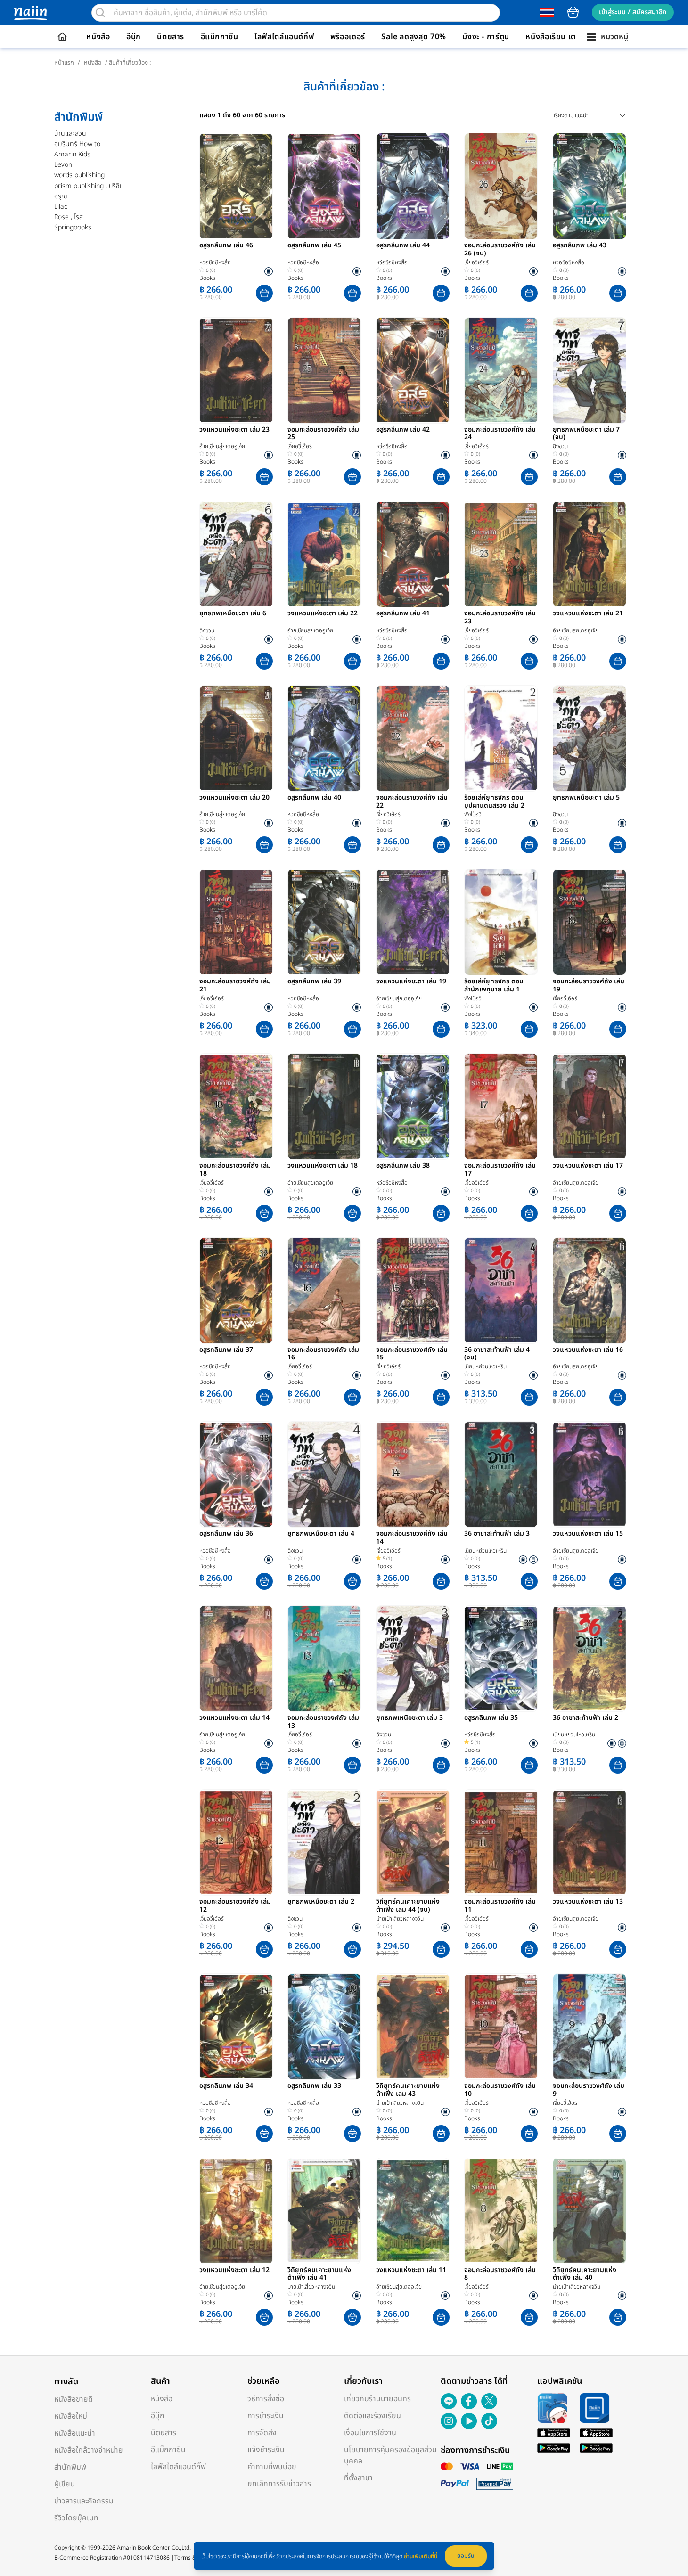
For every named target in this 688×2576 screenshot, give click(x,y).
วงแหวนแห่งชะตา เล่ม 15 (588, 1534)
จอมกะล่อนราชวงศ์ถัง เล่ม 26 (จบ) (500, 250)
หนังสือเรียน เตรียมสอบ (565, 37)
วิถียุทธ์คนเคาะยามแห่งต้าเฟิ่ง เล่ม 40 (585, 2274)
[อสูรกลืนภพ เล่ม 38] (413, 1106)
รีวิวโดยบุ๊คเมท (76, 2518)
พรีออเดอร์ (348, 37)
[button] (264, 293)
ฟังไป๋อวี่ (473, 814)
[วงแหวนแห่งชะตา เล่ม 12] (236, 2211)
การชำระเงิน (266, 2416)
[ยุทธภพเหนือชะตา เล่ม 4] (324, 1474)
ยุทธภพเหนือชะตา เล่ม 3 (410, 1718)
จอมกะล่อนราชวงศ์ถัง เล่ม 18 (235, 1170)
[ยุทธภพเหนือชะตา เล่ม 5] (590, 738)
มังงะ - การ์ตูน (486, 37)
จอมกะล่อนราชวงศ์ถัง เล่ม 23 (500, 618)
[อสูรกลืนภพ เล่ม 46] (236, 186)
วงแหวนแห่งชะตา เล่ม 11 (411, 2271)
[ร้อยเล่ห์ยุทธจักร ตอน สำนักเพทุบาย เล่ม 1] (501, 922)
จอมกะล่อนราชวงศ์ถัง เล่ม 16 (323, 1354)
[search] (100, 13)
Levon (63, 165)
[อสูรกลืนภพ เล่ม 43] (590, 186)
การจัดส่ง (262, 2433)
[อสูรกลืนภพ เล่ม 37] (236, 1291)
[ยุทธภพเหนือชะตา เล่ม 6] (236, 554)
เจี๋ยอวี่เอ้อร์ (476, 262)
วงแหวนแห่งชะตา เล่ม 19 (411, 982)
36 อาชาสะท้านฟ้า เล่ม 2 (586, 1718)
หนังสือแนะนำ (75, 2433)
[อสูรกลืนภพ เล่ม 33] (324, 2027)
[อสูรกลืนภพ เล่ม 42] (413, 370)
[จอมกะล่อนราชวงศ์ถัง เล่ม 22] (413, 738)
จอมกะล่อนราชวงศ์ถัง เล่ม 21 (235, 986)
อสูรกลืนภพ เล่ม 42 (403, 430)
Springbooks (73, 227)
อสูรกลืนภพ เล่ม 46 (226, 246)
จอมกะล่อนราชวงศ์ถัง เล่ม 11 (500, 1906)
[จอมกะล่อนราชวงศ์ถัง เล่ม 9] (590, 2027)
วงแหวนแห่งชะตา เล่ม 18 (323, 1166)
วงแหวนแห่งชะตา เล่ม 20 (234, 798)
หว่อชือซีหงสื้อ (215, 262)
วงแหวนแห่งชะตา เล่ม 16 (588, 1350)
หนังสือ (98, 37)
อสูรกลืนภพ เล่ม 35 (491, 1718)
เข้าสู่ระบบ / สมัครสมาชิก (633, 12)
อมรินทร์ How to (77, 144)
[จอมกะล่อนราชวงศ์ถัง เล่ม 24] (501, 370)
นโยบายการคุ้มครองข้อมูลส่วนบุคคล (390, 2455)
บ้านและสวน (70, 134)
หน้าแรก (64, 63)
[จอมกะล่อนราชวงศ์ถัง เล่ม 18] (236, 1106)
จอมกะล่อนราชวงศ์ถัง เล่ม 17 (500, 1170)
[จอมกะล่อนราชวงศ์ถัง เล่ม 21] (236, 922)
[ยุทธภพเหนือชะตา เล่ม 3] (413, 1659)
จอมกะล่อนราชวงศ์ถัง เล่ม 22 (412, 802)
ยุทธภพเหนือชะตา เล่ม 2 (321, 1902)
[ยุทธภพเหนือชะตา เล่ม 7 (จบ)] (590, 370)
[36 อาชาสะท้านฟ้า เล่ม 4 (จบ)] (501, 1291)
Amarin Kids (72, 154)
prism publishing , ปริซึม (89, 186)
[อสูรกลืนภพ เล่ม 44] (413, 186)
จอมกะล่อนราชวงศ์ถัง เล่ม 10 (500, 2090)
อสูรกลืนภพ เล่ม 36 (226, 1534)
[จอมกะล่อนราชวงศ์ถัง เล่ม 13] (324, 1659)
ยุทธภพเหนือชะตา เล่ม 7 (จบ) (586, 434)
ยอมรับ (466, 2556)
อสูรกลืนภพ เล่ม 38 (403, 1166)
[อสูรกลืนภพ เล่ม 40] (324, 738)
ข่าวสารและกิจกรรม (84, 2501)
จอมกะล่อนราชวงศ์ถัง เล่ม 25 (323, 434)
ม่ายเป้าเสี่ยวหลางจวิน (400, 1919)
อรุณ (61, 196)
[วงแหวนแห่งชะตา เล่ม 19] (413, 922)
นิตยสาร (171, 37)
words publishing (79, 175)
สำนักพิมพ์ (70, 2467)
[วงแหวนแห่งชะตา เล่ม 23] (236, 370)
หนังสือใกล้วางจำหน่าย (89, 2450)
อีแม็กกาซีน (220, 37)
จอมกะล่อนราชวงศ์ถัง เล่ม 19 (589, 986)
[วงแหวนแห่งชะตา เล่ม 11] (413, 2211)
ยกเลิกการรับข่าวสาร (279, 2484)
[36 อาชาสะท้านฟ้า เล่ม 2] (590, 1659)
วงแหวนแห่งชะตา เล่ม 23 (234, 430)
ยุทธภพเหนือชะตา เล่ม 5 (586, 798)
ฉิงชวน (560, 446)
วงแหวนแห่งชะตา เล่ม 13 (588, 1902)
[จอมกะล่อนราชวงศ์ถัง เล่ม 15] (413, 1291)
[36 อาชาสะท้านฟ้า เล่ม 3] (501, 1474)
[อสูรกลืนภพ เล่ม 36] (236, 1474)
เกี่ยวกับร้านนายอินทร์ (377, 2399)
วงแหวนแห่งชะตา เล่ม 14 (234, 1718)
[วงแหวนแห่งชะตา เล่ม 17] (590, 1106)
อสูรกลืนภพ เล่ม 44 (403, 246)
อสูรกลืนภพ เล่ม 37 (226, 1350)
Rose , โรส (69, 217)
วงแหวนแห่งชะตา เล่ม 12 (234, 2271)
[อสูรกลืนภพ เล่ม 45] (324, 186)
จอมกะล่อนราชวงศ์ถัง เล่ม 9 (589, 2090)
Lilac (61, 207)
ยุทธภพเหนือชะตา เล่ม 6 (233, 614)
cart (573, 12)
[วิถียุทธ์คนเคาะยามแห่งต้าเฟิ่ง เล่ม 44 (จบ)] (413, 1842)
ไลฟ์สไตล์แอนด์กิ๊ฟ (284, 37)
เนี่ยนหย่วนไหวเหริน (485, 1366)
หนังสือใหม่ (71, 2416)
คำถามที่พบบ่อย (272, 2467)
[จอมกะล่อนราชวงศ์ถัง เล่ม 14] (413, 1474)
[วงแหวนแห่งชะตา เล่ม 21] (590, 554)
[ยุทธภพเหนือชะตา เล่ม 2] (324, 1842)
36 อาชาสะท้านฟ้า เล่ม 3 (497, 1534)
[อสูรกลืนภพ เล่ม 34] (236, 2027)
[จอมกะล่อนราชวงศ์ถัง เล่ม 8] (501, 2211)
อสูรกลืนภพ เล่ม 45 (314, 246)
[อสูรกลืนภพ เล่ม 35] (501, 1659)
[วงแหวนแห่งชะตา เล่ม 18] (324, 1106)
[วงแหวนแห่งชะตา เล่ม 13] (590, 1842)
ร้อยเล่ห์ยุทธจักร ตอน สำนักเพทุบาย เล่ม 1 (494, 986)
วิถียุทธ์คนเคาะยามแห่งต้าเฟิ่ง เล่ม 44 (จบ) (408, 1906)
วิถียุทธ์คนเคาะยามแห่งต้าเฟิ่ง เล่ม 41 (319, 2274)
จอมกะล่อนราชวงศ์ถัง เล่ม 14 (412, 1538)
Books (207, 278)
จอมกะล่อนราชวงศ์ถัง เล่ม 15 (412, 1354)
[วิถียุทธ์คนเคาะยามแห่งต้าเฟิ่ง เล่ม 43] (413, 2027)
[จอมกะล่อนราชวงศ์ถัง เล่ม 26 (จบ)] (501, 186)
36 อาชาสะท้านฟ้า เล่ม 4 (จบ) (497, 1354)
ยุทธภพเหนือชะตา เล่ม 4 (321, 1534)
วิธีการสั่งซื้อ (266, 2399)
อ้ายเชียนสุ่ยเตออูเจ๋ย (222, 446)
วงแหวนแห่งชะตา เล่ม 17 (588, 1166)
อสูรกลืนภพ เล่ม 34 (226, 2086)
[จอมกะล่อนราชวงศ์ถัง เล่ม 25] (324, 370)
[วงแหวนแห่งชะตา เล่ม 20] (236, 738)
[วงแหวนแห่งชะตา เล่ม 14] (236, 1659)
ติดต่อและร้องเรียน (373, 2416)
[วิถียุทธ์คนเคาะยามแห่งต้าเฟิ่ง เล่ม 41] (324, 2211)
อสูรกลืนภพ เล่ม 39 (314, 982)
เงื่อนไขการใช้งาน (370, 2433)
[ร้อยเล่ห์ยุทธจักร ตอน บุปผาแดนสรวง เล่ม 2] (501, 738)
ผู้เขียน (65, 2484)
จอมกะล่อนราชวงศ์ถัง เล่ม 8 (500, 2274)
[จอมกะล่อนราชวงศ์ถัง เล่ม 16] (324, 1291)
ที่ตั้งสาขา (358, 2478)
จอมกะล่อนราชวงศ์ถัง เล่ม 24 (500, 434)
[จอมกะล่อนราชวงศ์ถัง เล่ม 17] (501, 1106)
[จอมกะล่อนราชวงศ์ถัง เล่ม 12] (236, 1842)
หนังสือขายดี (74, 2399)
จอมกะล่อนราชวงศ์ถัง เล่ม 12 (235, 1906)
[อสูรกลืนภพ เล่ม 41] (413, 554)
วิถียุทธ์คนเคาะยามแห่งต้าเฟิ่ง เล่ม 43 (408, 2090)
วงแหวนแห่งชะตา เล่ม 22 (323, 614)
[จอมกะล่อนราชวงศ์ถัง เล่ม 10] (501, 2027)
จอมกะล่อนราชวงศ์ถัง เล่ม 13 (323, 1722)
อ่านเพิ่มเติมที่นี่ (421, 2556)
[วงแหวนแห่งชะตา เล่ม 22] (324, 554)
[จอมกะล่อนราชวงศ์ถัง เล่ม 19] (590, 922)
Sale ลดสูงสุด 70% (414, 37)
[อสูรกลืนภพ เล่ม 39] (324, 922)
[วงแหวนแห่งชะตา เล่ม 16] (590, 1291)
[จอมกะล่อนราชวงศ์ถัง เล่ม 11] (501, 1842)
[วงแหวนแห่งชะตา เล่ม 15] (590, 1474)
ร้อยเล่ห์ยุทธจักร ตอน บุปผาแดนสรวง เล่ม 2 (494, 802)
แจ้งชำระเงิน (266, 2450)
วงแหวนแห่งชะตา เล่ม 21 (588, 614)
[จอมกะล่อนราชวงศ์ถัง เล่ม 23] (501, 554)
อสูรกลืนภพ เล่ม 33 (314, 2086)
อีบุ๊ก (134, 37)
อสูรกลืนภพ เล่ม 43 (580, 246)
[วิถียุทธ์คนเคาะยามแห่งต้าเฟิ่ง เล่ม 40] (590, 2211)
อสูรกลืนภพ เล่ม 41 (403, 614)
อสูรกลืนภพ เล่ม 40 (314, 798)
